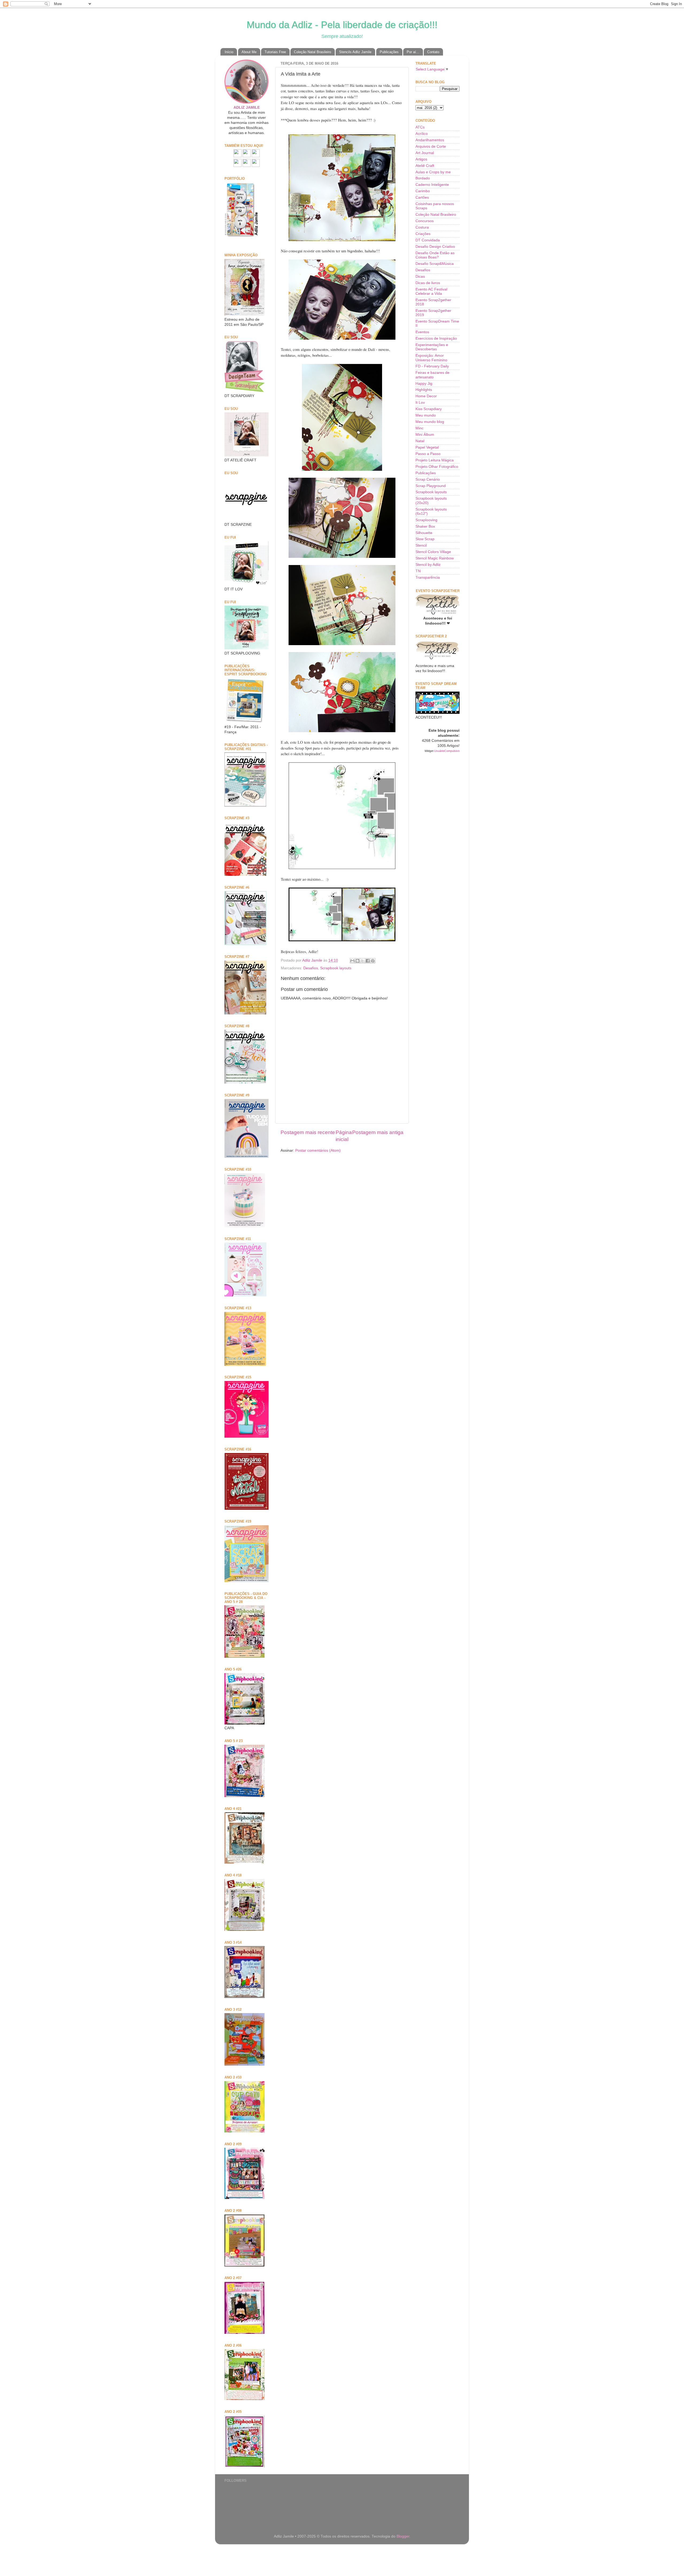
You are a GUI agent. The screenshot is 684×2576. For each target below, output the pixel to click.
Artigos (421, 159)
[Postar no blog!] (357, 961)
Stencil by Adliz (428, 565)
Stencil (421, 545)
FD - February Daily (432, 366)
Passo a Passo (428, 454)
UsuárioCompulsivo (447, 751)
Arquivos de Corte (431, 146)
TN (418, 571)
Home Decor (426, 396)
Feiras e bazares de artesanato (432, 375)
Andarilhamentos (430, 140)
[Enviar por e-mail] (352, 961)
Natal (420, 441)
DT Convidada (428, 240)
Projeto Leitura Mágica (435, 460)
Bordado (423, 178)
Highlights (424, 390)
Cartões (422, 197)
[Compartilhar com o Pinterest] (373, 961)
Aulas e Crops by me (433, 172)
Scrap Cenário (428, 479)
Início (229, 52)
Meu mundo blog (430, 422)
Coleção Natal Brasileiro (312, 52)
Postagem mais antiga (378, 1132)
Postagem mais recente (308, 1132)
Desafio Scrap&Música (435, 264)
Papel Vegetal (427, 447)
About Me (249, 52)
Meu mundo (426, 415)
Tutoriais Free (275, 52)
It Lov (420, 403)
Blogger (403, 2536)
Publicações (389, 52)
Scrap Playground (431, 486)
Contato (433, 52)
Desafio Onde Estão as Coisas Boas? (435, 255)
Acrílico (422, 134)
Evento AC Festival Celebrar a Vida (431, 291)
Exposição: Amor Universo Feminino (431, 358)
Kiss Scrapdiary (429, 409)
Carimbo (423, 191)
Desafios (311, 968)
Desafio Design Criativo (435, 247)
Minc (419, 428)
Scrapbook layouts (336, 968)
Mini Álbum (425, 435)
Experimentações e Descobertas (432, 347)
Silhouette (424, 533)
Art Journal (425, 153)
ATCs (420, 127)
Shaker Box (425, 526)
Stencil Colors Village (433, 552)
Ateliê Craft (425, 166)
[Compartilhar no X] (363, 961)
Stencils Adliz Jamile (355, 52)
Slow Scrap (425, 539)
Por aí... (413, 52)
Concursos (425, 221)
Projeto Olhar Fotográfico (437, 467)
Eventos (422, 332)
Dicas (420, 277)
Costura (422, 227)
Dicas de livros (428, 283)
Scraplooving (426, 520)
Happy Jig (424, 384)
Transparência (428, 577)
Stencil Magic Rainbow (435, 558)
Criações (423, 234)
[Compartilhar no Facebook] (368, 961)
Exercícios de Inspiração (436, 338)
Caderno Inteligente (432, 185)
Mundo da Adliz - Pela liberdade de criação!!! (342, 25)
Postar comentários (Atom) (318, 1150)
